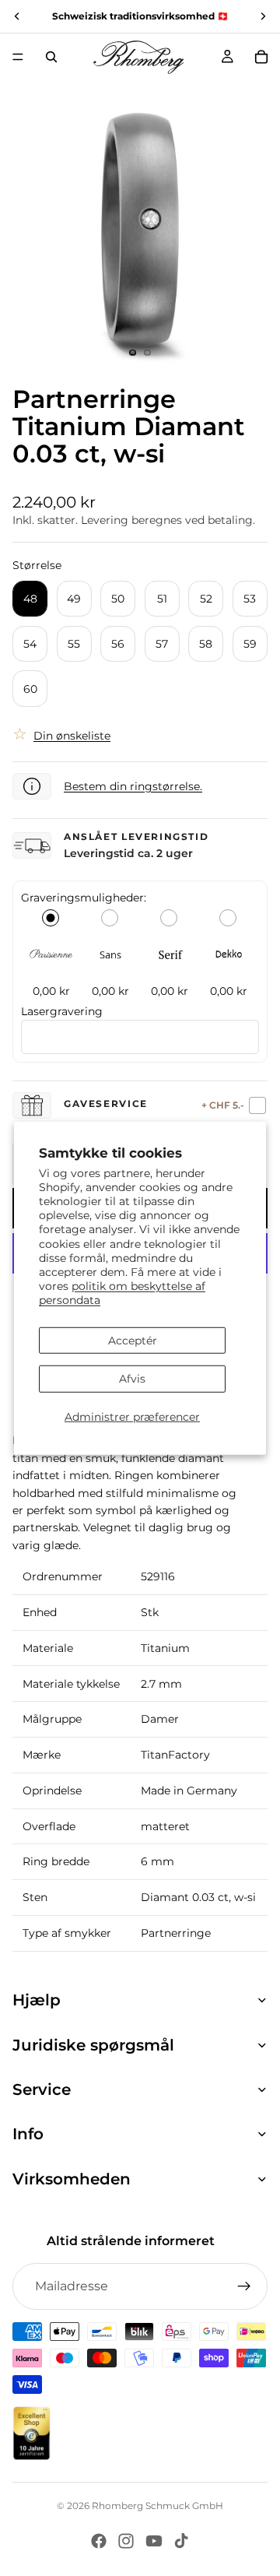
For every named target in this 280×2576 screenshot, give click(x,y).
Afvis (132, 1379)
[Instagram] (126, 2541)
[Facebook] (99, 2541)
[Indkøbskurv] (261, 57)
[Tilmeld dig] (244, 2286)
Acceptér (133, 1340)
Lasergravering (62, 1011)
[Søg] (51, 57)
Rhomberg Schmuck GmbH (157, 2506)
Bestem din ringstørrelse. (133, 786)
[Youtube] (154, 2541)
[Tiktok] (181, 2541)
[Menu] (18, 57)
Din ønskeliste (72, 736)
